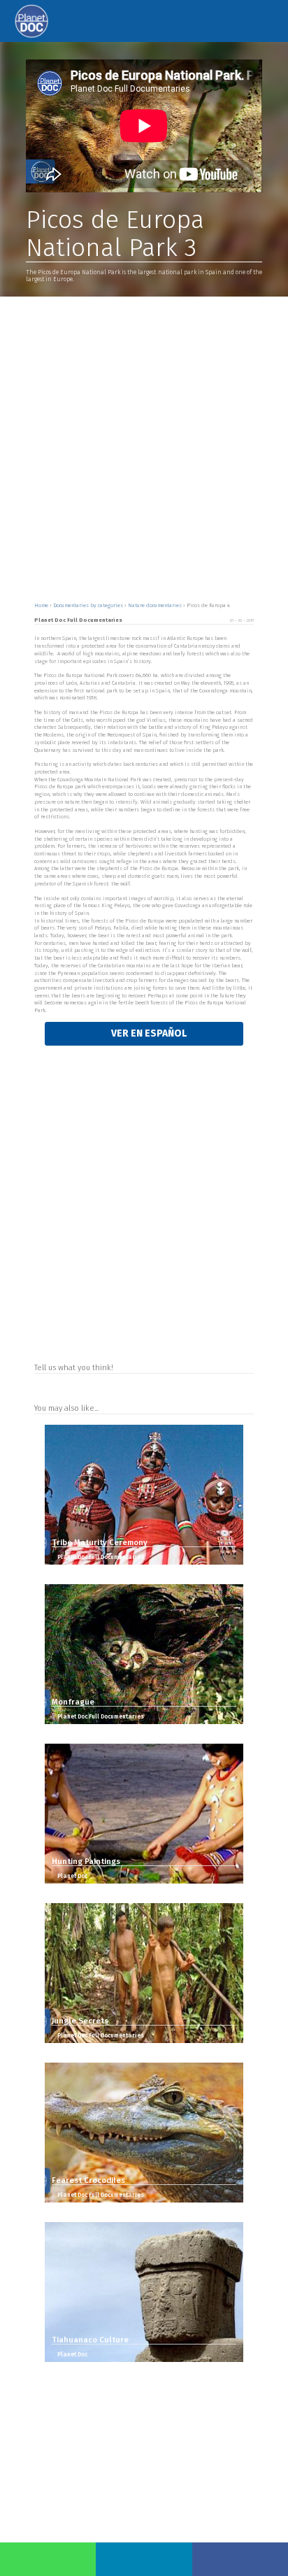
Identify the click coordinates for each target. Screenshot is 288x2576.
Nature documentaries (156, 605)
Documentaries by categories (89, 605)
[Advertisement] (144, 448)
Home (42, 605)
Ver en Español (148, 1033)
